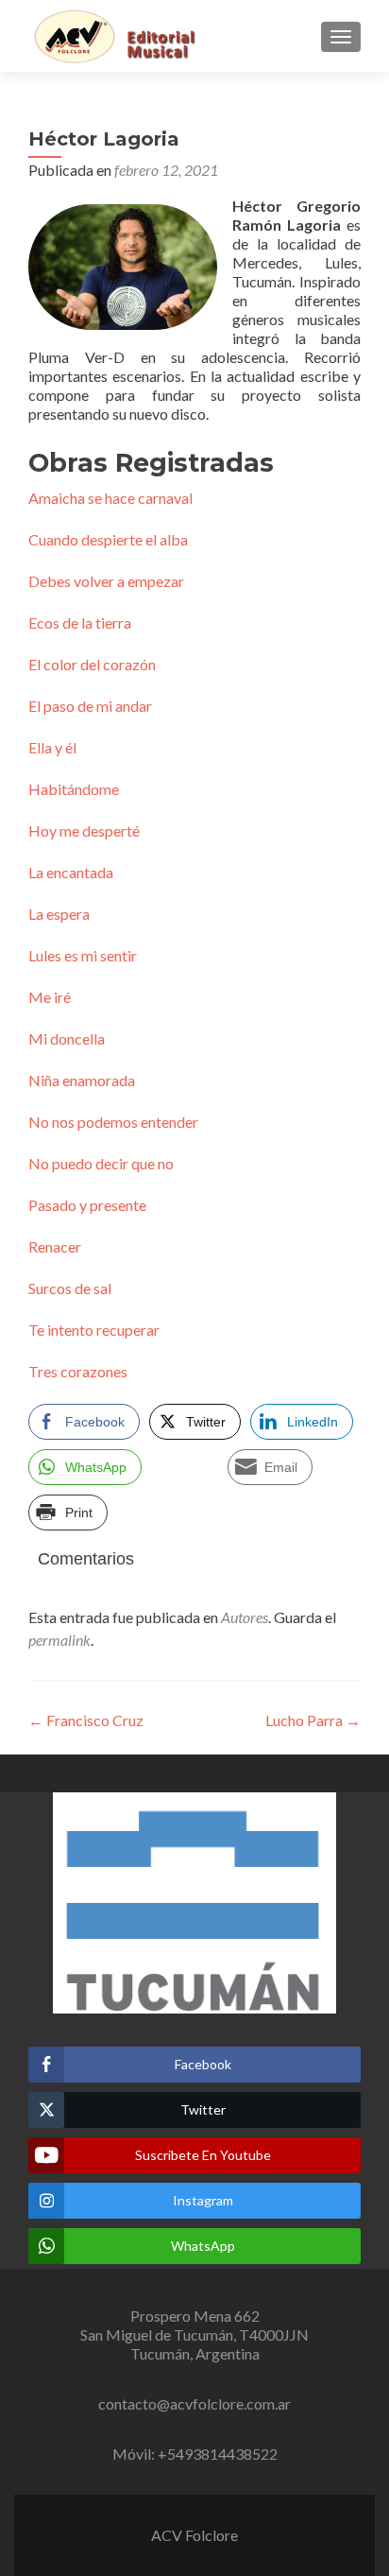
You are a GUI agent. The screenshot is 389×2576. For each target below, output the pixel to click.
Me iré (50, 997)
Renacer (55, 1246)
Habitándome (74, 789)
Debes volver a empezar (106, 581)
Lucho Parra (313, 1720)
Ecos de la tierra (80, 622)
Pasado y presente (87, 1205)
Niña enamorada (82, 1080)
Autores (245, 1617)
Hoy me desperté (84, 830)
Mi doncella (67, 1038)
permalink (59, 1640)
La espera (59, 914)
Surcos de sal (70, 1288)
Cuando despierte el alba (108, 539)
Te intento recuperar (94, 1330)
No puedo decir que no (101, 1163)
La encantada (71, 872)
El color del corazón (92, 664)
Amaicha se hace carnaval (110, 498)
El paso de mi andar (90, 706)
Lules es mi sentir (83, 955)
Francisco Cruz (86, 1720)
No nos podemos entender (113, 1122)
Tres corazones (78, 1371)
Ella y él (52, 747)
